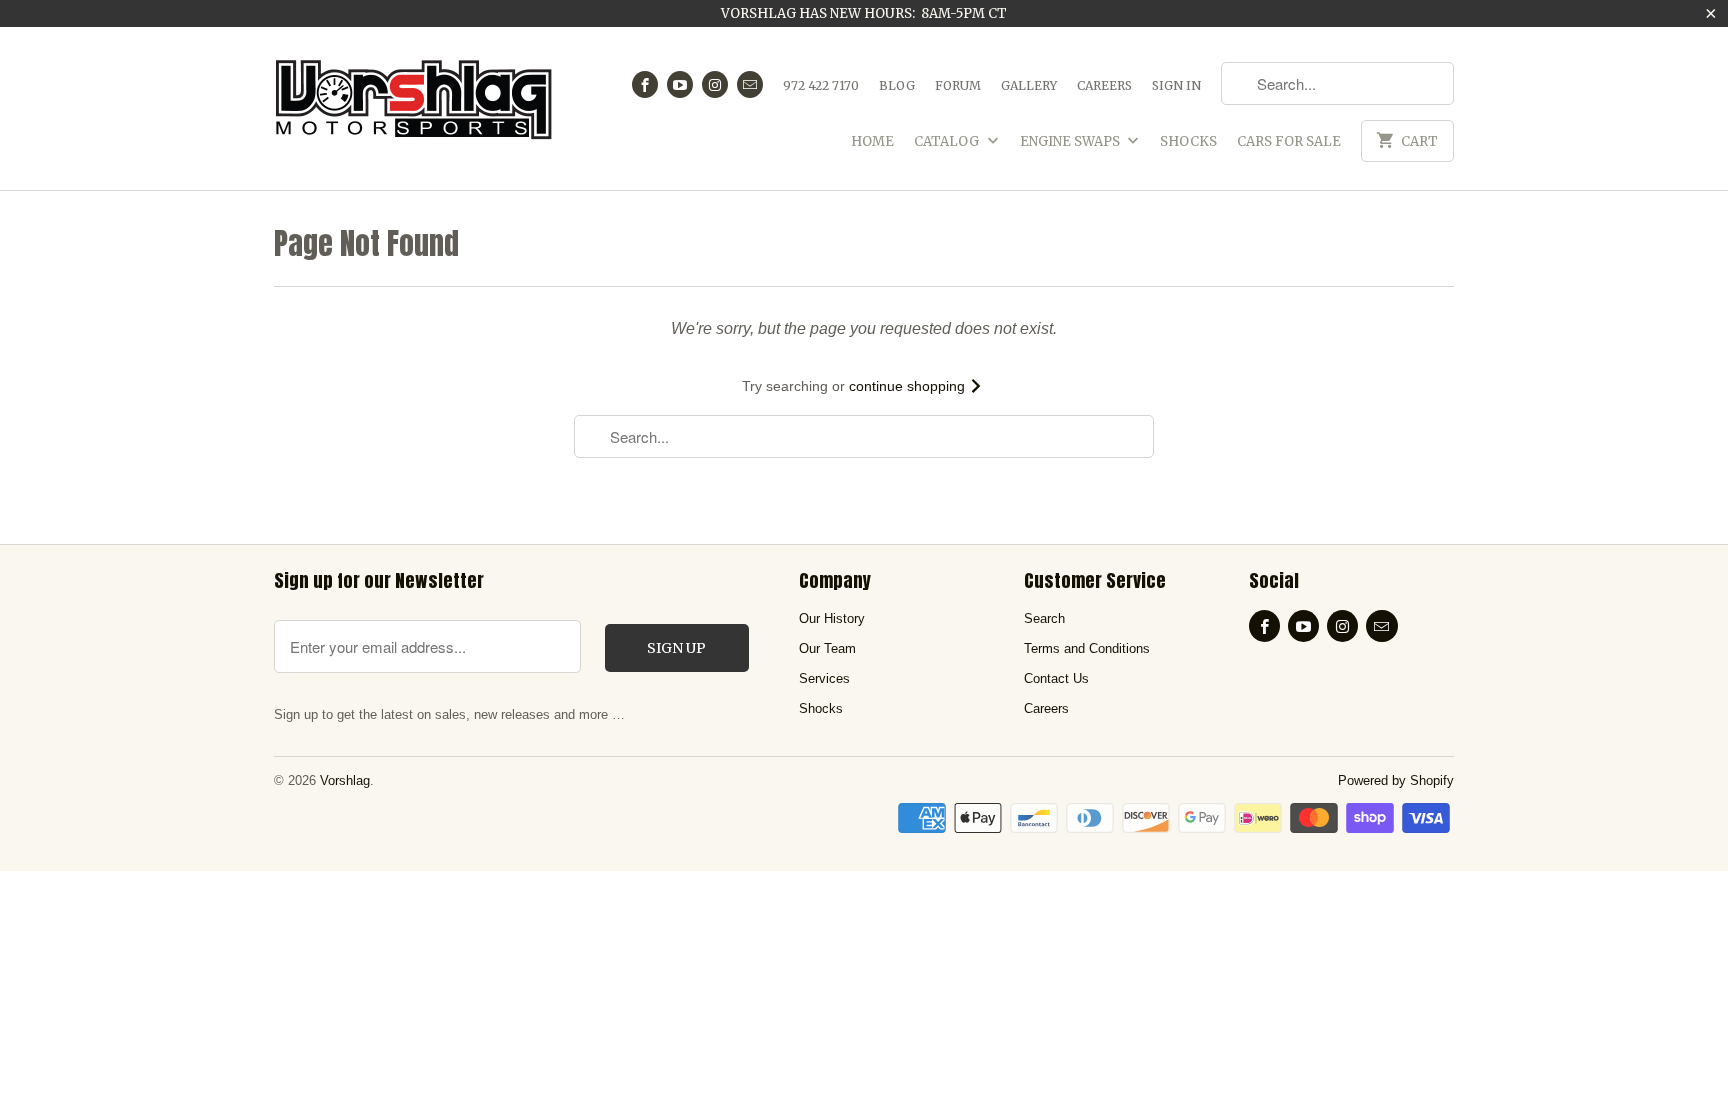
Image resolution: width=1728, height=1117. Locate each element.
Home (872, 141)
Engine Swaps (1071, 141)
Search (1044, 618)
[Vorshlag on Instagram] (715, 84)
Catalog (948, 141)
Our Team (827, 648)
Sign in (1176, 85)
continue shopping (909, 386)
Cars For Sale (1289, 141)
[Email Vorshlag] (750, 84)
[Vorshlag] (414, 108)
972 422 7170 (821, 85)
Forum (958, 85)
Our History (832, 618)
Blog (897, 85)
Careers (1104, 85)
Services (824, 678)
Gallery (1029, 85)
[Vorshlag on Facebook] (645, 84)
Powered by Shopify (1396, 780)
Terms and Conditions (1087, 648)
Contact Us (1056, 678)
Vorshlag (345, 780)
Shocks (1188, 141)
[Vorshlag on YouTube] (680, 84)
